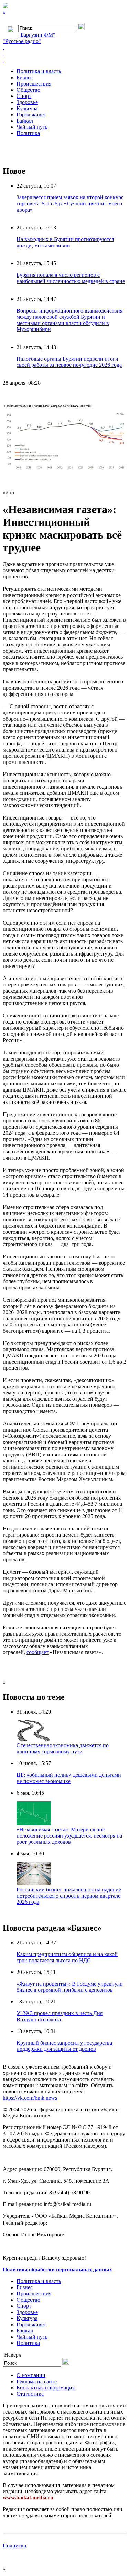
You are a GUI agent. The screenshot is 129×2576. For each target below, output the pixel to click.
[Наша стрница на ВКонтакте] (64, 47)
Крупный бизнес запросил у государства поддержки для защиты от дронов (64, 2046)
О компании (31, 2375)
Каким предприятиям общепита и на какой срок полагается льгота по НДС (67, 1957)
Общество (28, 90)
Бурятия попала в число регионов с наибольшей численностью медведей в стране (71, 278)
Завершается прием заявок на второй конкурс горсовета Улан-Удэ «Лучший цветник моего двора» (70, 204)
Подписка (14, 2546)
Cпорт (24, 96)
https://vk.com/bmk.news (30, 2098)
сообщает (37, 1652)
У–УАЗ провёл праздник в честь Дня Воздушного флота (60, 2016)
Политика (28, 133)
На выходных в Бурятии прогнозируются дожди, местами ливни (65, 242)
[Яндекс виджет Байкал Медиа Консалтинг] (64, 60)
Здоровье (27, 102)
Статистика (30, 2394)
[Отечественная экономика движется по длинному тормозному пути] (34, 1739)
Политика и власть (39, 71)
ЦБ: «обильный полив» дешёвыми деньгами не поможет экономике (69, 1778)
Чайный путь (32, 127)
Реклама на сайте (37, 2381)
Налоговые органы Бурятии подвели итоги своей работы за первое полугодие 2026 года (69, 362)
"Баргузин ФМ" (37, 35)
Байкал (25, 121)
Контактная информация (46, 2388)
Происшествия (34, 84)
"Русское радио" (22, 41)
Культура (27, 108)
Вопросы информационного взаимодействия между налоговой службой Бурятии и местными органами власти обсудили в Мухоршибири (69, 320)
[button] (120, 398)
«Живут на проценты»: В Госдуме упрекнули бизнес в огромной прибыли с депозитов (70, 1987)
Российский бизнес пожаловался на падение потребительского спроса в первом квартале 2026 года (69, 1896)
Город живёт (31, 115)
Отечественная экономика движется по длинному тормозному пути (63, 1748)
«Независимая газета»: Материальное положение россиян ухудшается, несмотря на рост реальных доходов (69, 1836)
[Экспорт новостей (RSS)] (64, 54)
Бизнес (25, 77)
